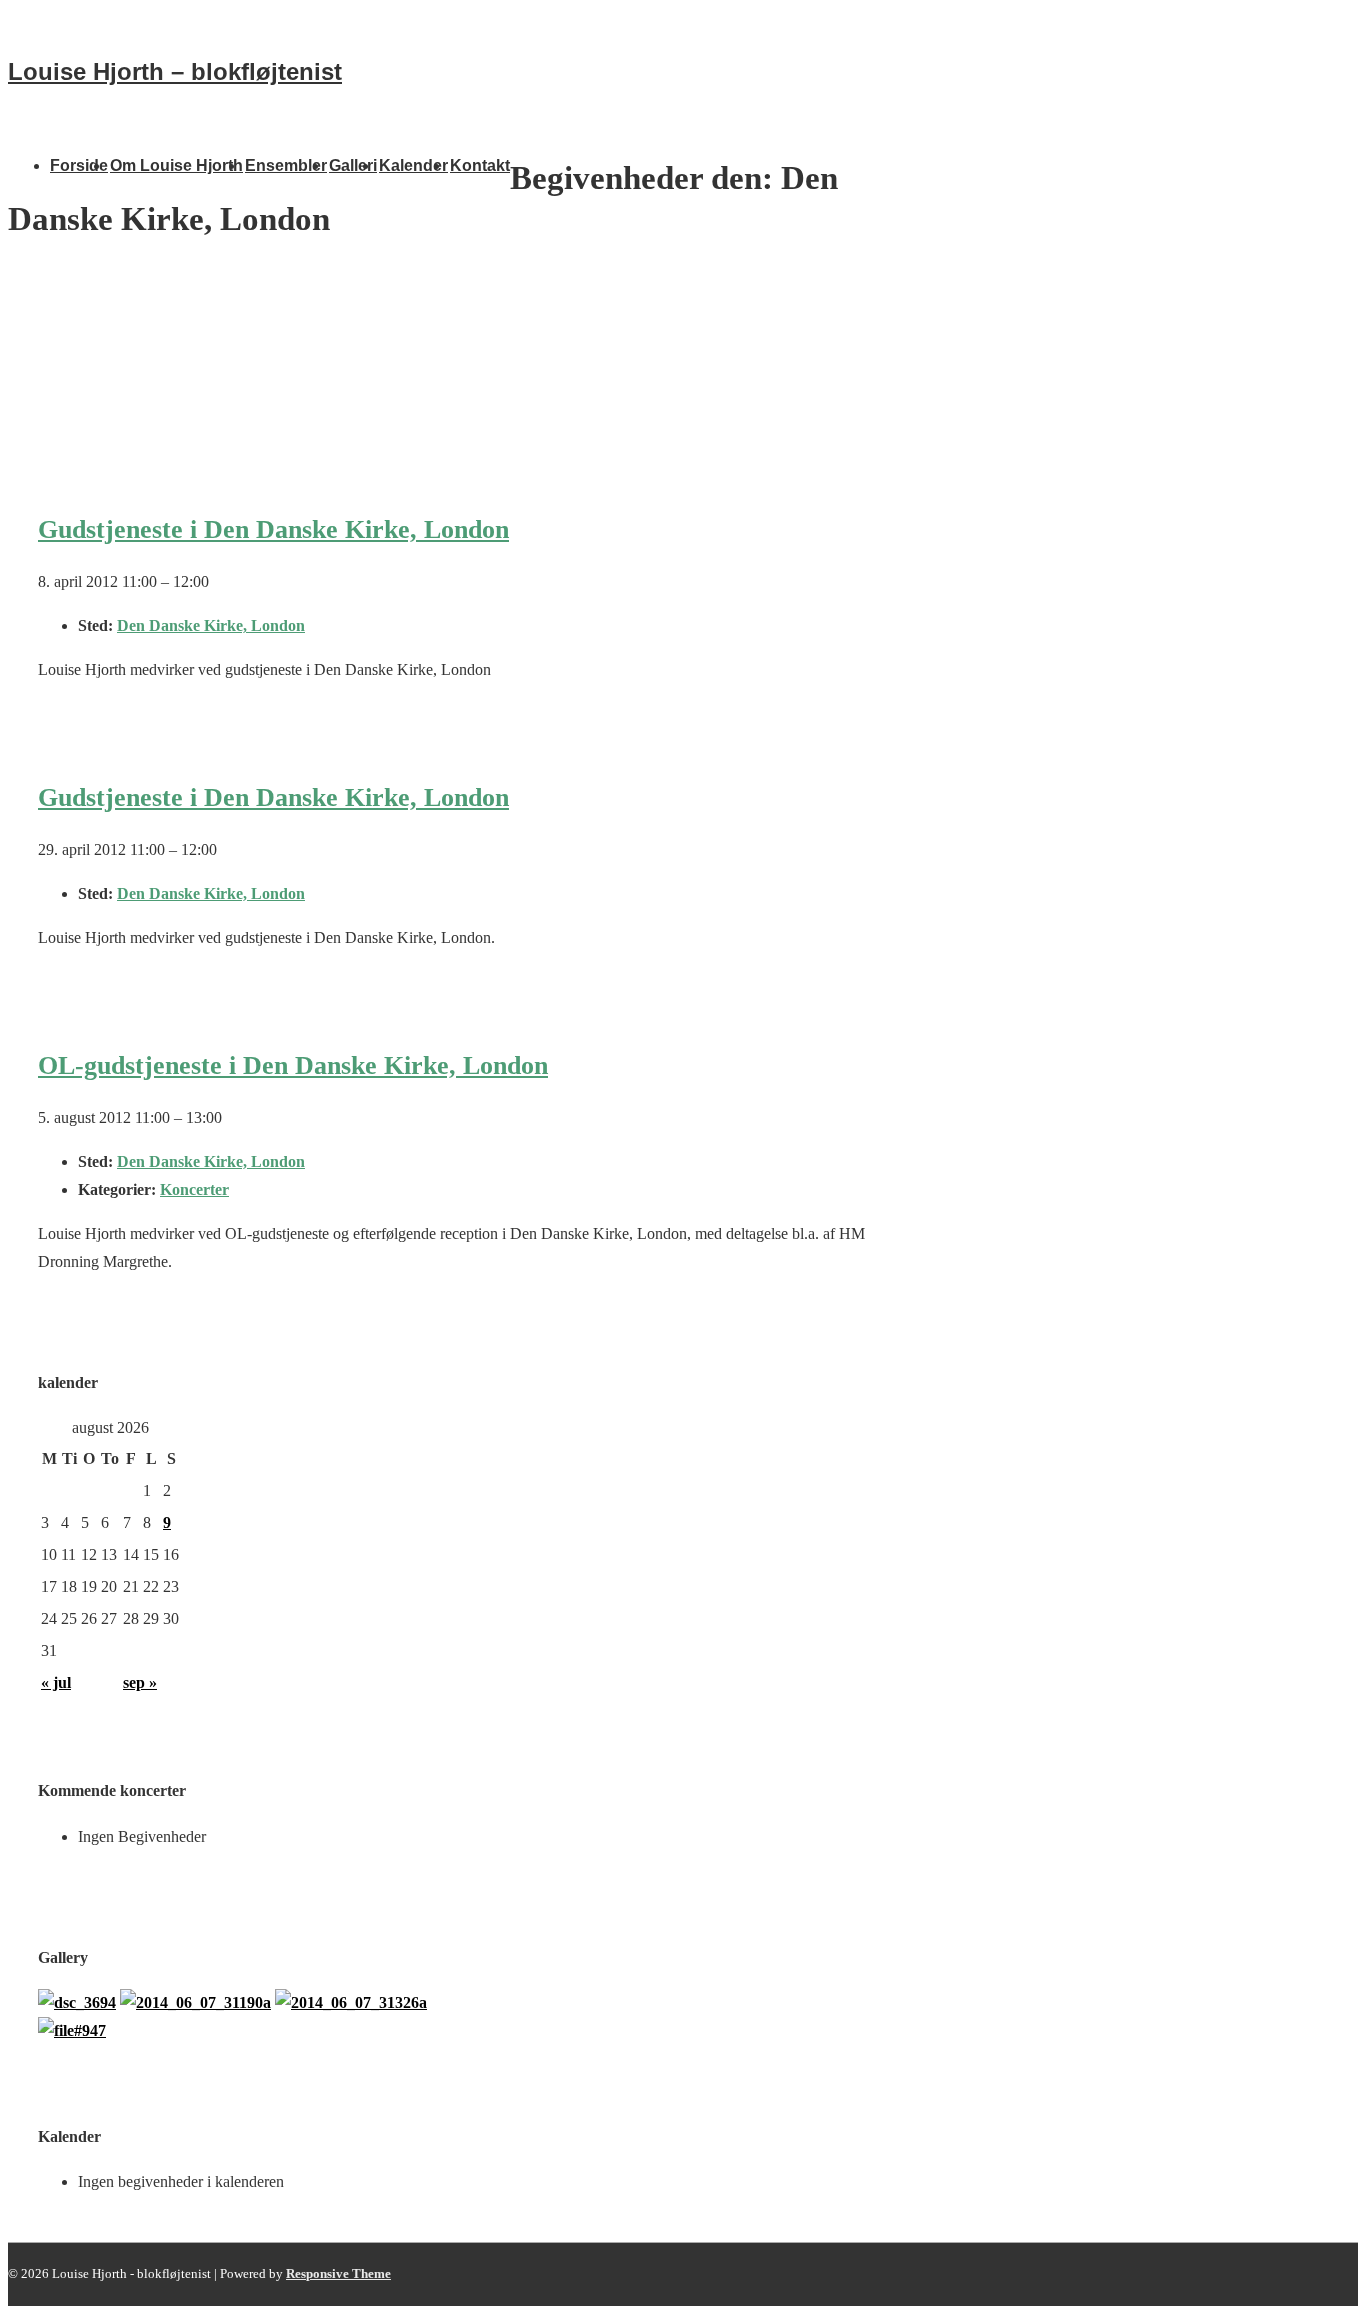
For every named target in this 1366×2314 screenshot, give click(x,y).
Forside (79, 165)
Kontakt (480, 165)
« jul (56, 1682)
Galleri (353, 165)
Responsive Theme (338, 2273)
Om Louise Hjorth (176, 165)
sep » (140, 1682)
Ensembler (286, 165)
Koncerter (194, 1189)
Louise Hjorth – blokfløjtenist (175, 71)
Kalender (413, 165)
